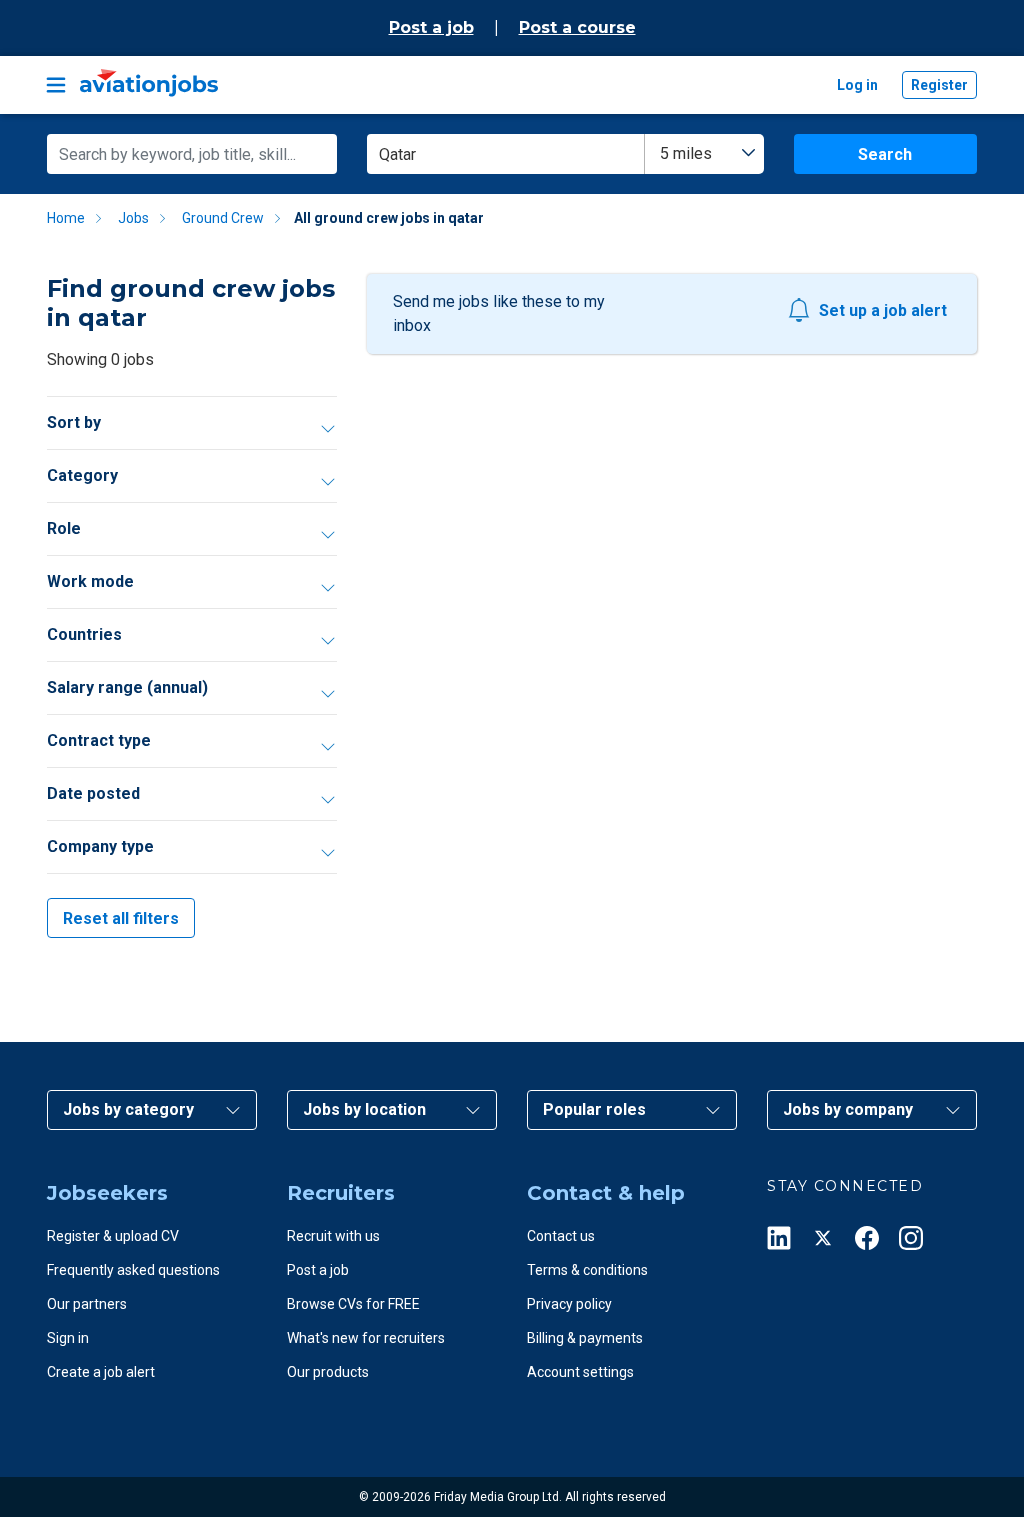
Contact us (561, 1236)
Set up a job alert (883, 310)
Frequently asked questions (133, 1270)
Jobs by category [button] (128, 1109)
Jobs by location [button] (364, 1109)
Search (885, 154)
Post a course (577, 27)
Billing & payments (585, 1338)
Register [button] (939, 85)
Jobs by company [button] (848, 1109)
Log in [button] (857, 85)
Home (66, 218)
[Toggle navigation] (56, 85)
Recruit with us (333, 1236)
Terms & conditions (587, 1270)
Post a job (431, 27)
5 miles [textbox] (686, 153)
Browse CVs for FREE (353, 1304)
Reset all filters (121, 918)
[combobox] (704, 154)
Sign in (68, 1338)
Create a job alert (101, 1372)
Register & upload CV (113, 1236)
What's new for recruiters (366, 1338)
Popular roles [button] (594, 1109)
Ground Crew (223, 218)
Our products (328, 1372)
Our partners (87, 1304)
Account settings (580, 1372)
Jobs (133, 218)
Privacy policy (569, 1304)
